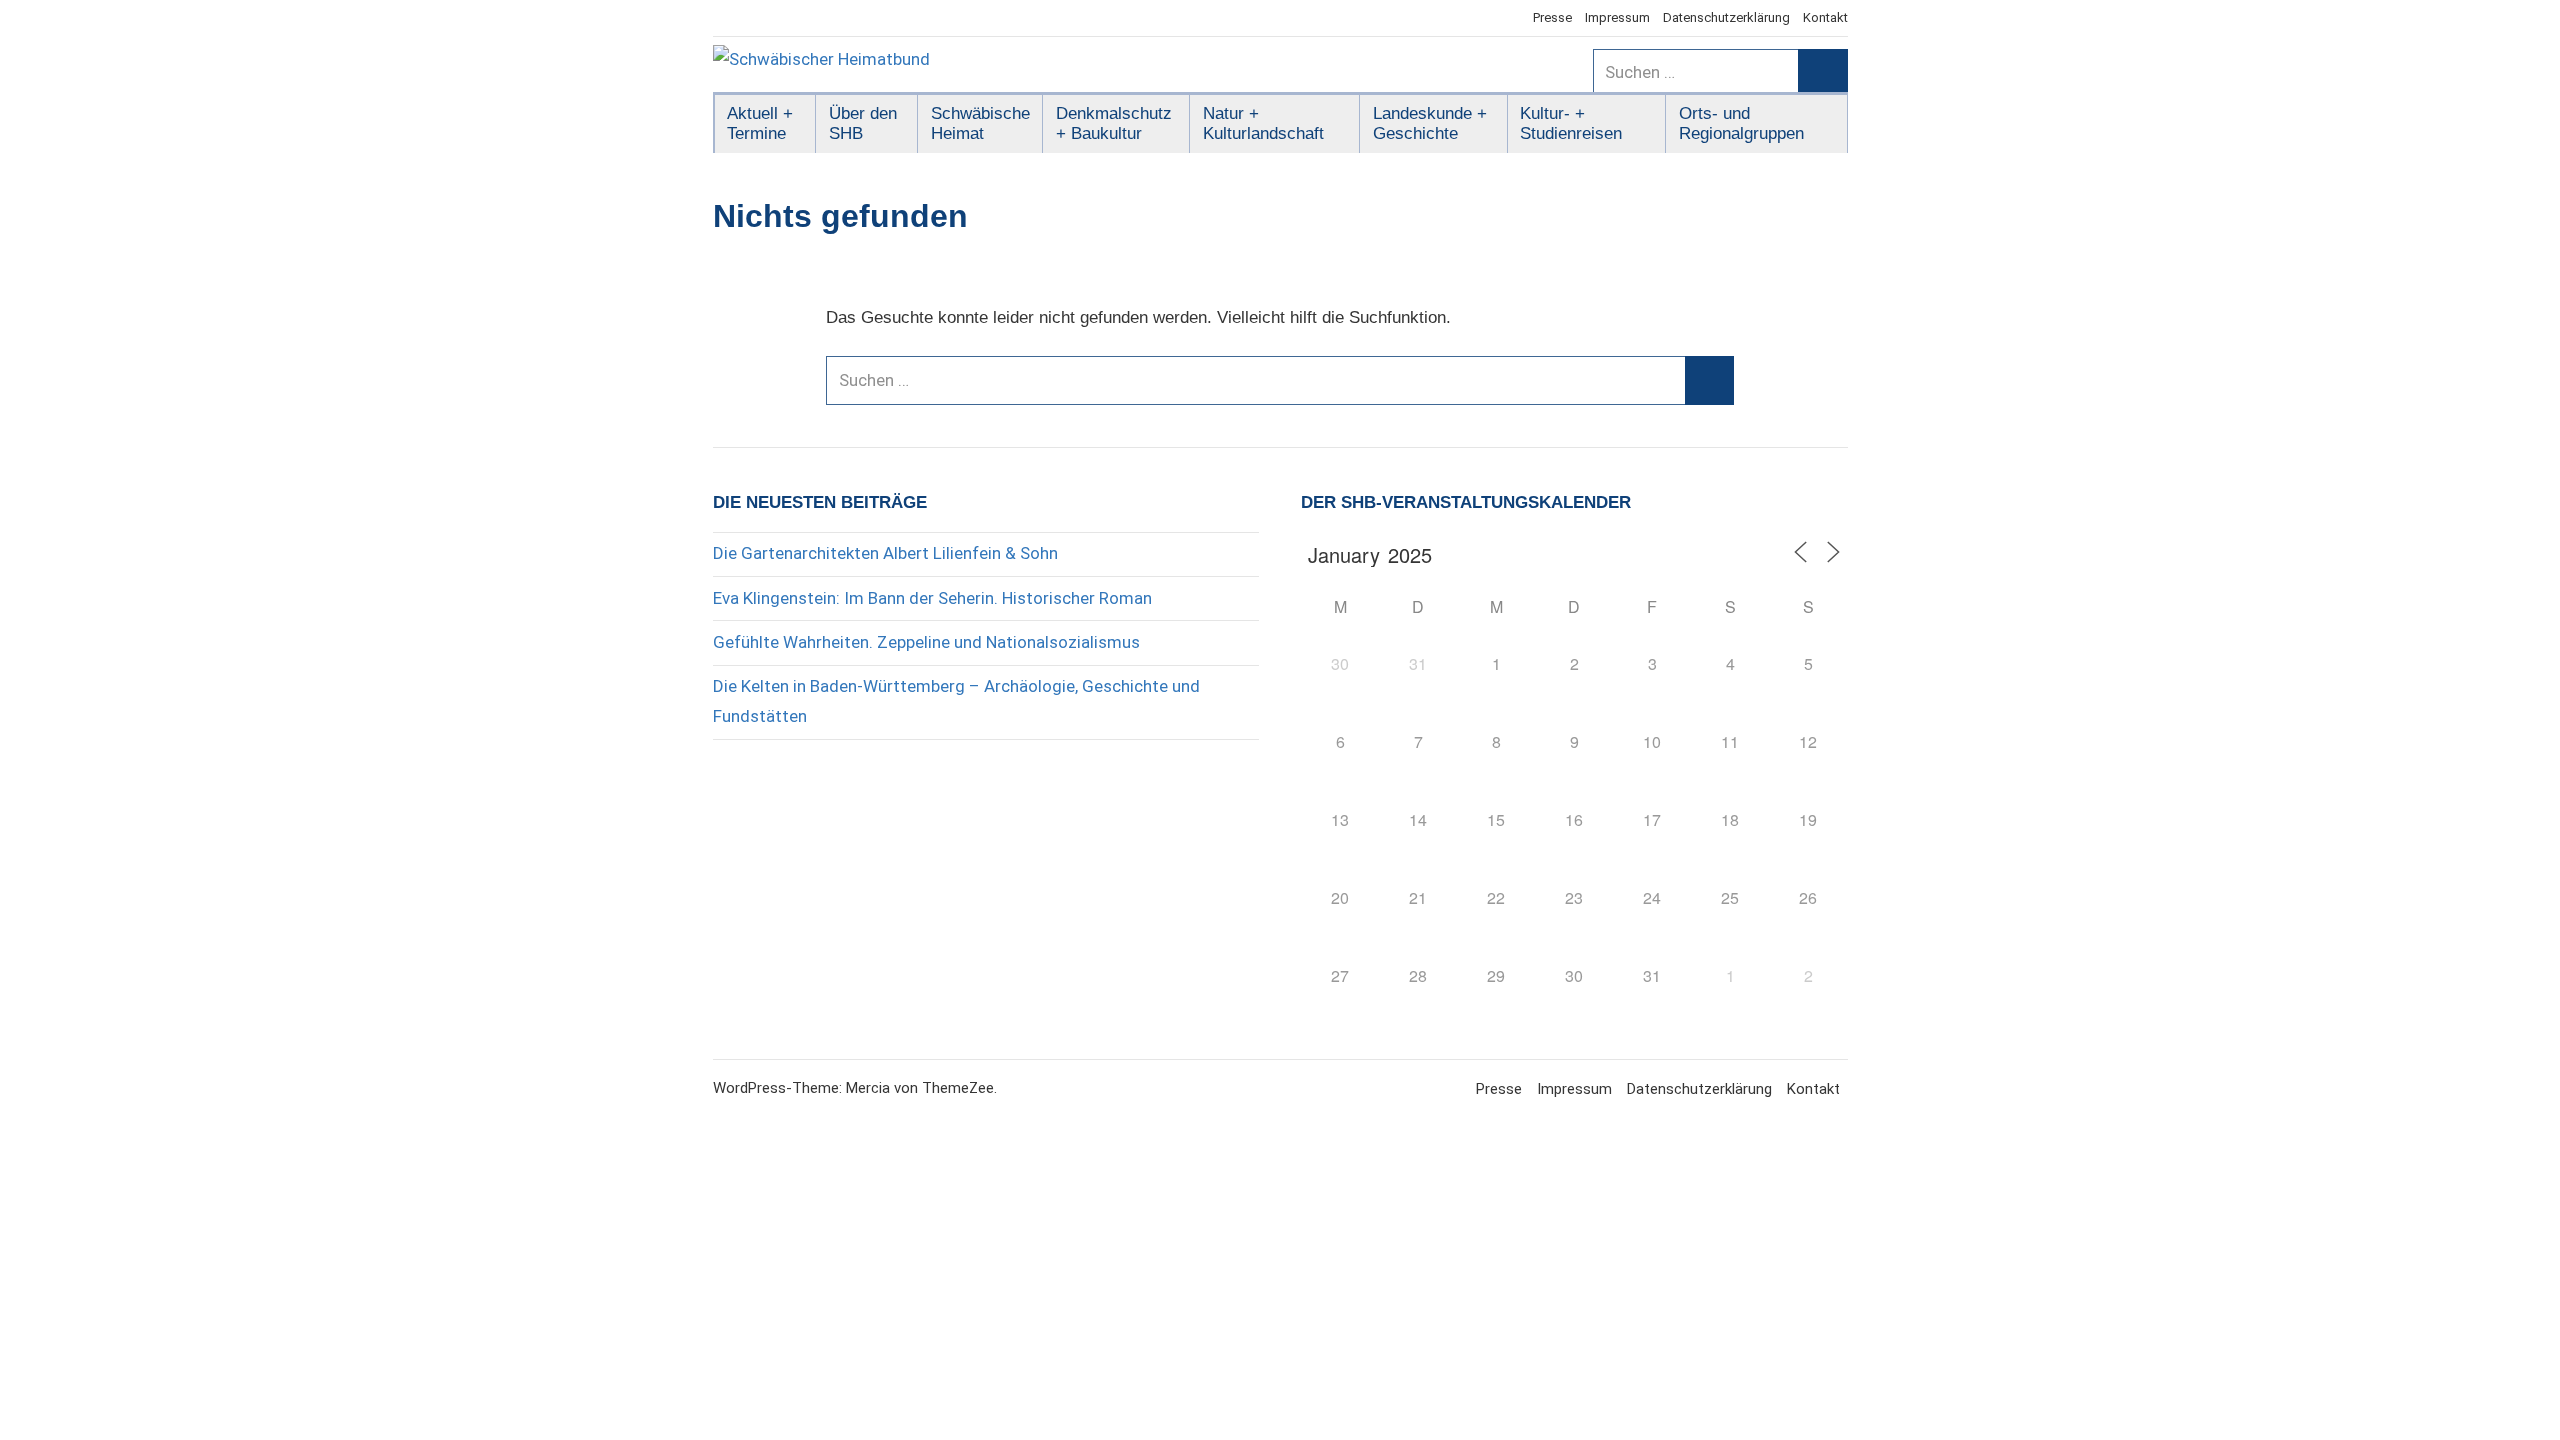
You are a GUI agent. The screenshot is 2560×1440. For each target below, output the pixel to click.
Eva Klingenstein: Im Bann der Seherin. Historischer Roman (932, 598)
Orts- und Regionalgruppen (1741, 123)
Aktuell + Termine (760, 123)
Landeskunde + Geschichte (1430, 123)
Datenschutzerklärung (1726, 17)
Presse (1552, 17)
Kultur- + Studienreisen (1571, 123)
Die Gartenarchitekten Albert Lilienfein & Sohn (885, 553)
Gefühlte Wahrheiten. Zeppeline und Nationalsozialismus (926, 642)
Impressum (1617, 17)
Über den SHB (863, 123)
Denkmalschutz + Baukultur (1114, 123)
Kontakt (1825, 17)
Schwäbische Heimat (980, 123)
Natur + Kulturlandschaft (1263, 123)
